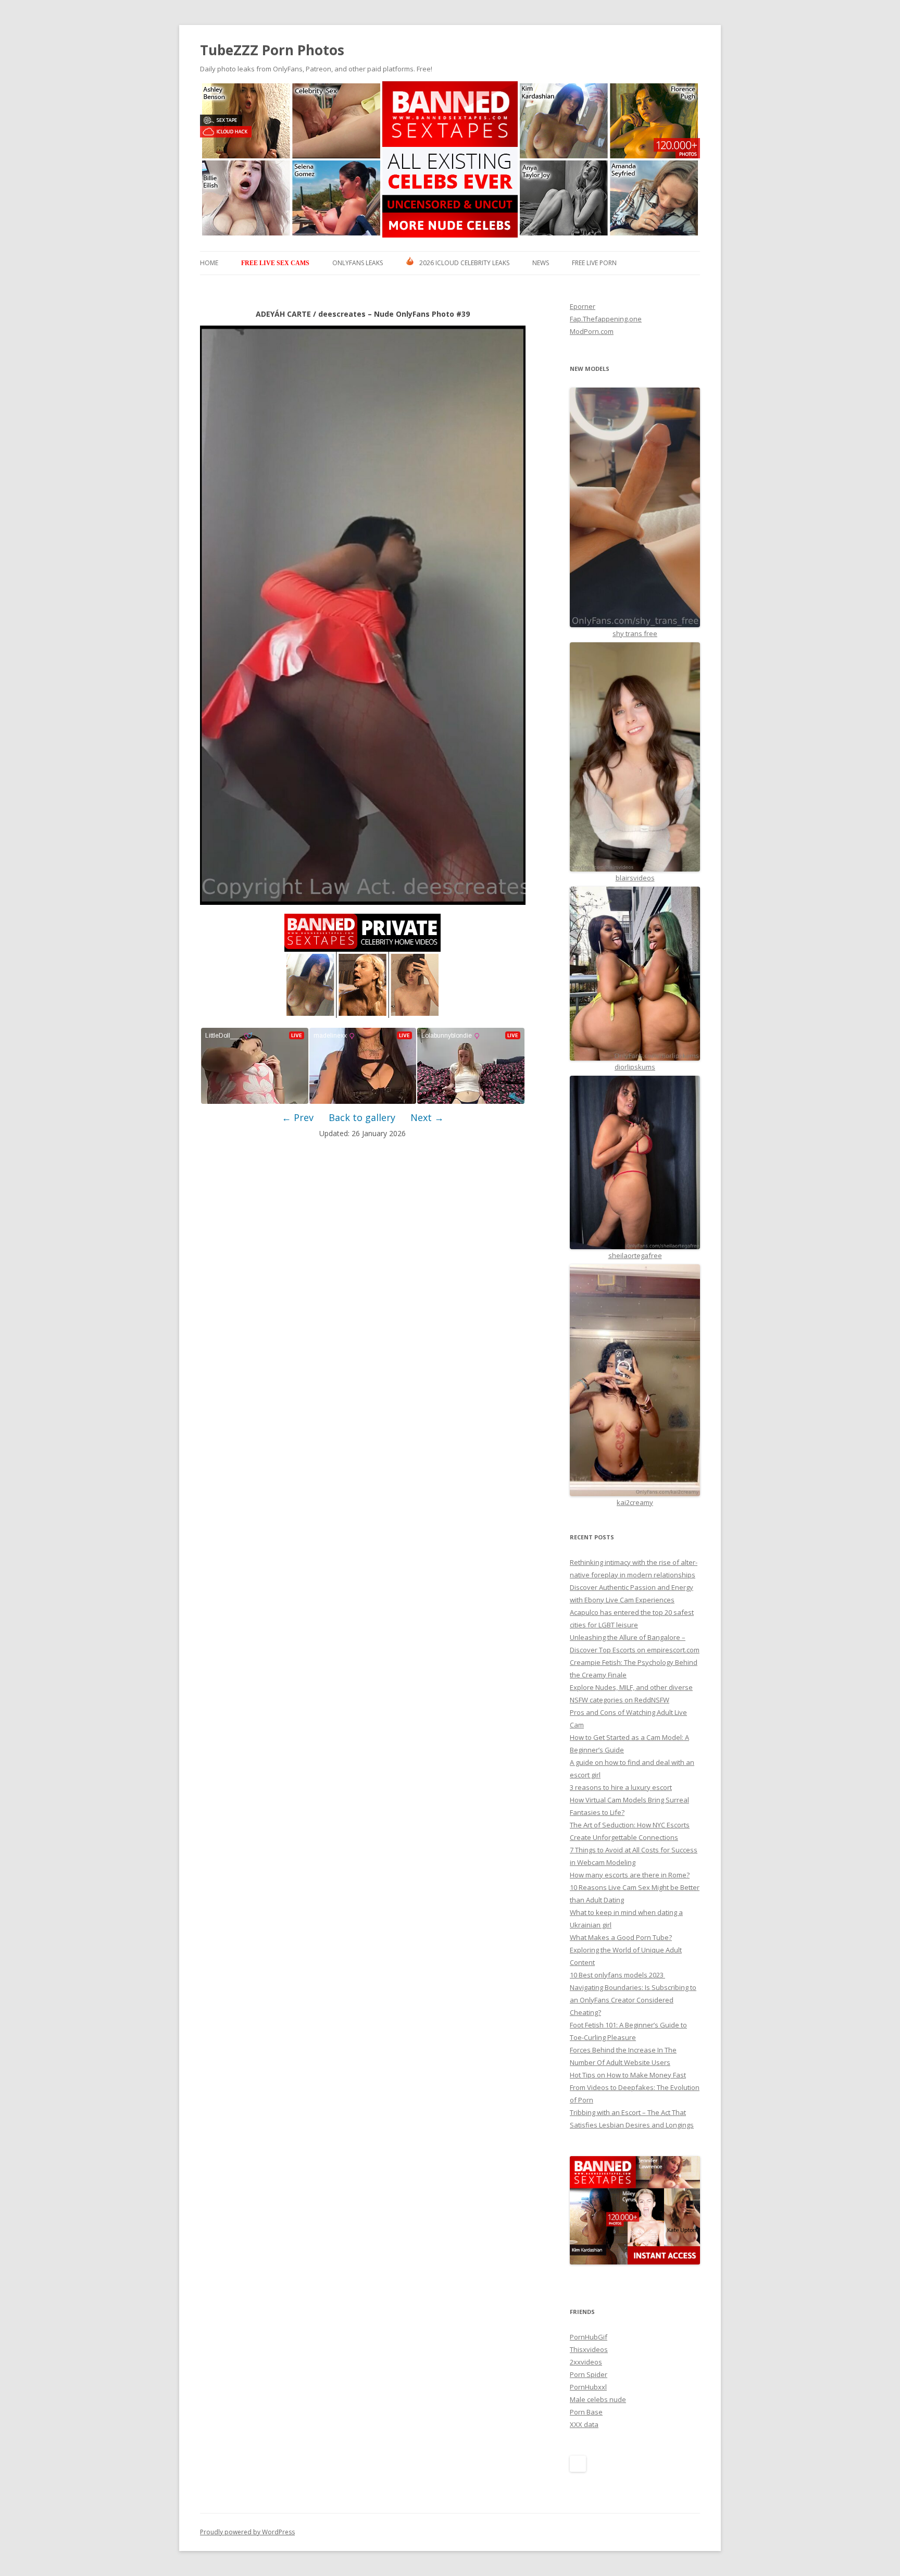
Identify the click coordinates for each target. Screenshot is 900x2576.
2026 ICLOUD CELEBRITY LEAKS (464, 263)
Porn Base (586, 2412)
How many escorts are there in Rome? (630, 1875)
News (541, 263)
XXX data (584, 2424)
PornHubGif (589, 2337)
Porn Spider (589, 2374)
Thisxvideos (589, 2349)
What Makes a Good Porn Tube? (621, 1937)
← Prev (298, 1117)
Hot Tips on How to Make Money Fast (628, 2075)
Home (209, 263)
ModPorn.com (592, 331)
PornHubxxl (588, 2387)
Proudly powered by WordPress (247, 2532)
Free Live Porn (594, 263)
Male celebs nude (598, 2399)
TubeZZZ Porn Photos (272, 50)
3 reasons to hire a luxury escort (621, 1787)
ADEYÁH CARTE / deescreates (311, 314)
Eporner (583, 306)
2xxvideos (586, 2362)
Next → (427, 1117)
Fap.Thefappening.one (606, 319)
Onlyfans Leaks (358, 263)
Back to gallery (362, 1117)
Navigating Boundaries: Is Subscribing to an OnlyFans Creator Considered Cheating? (633, 2000)
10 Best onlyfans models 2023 (617, 1975)
